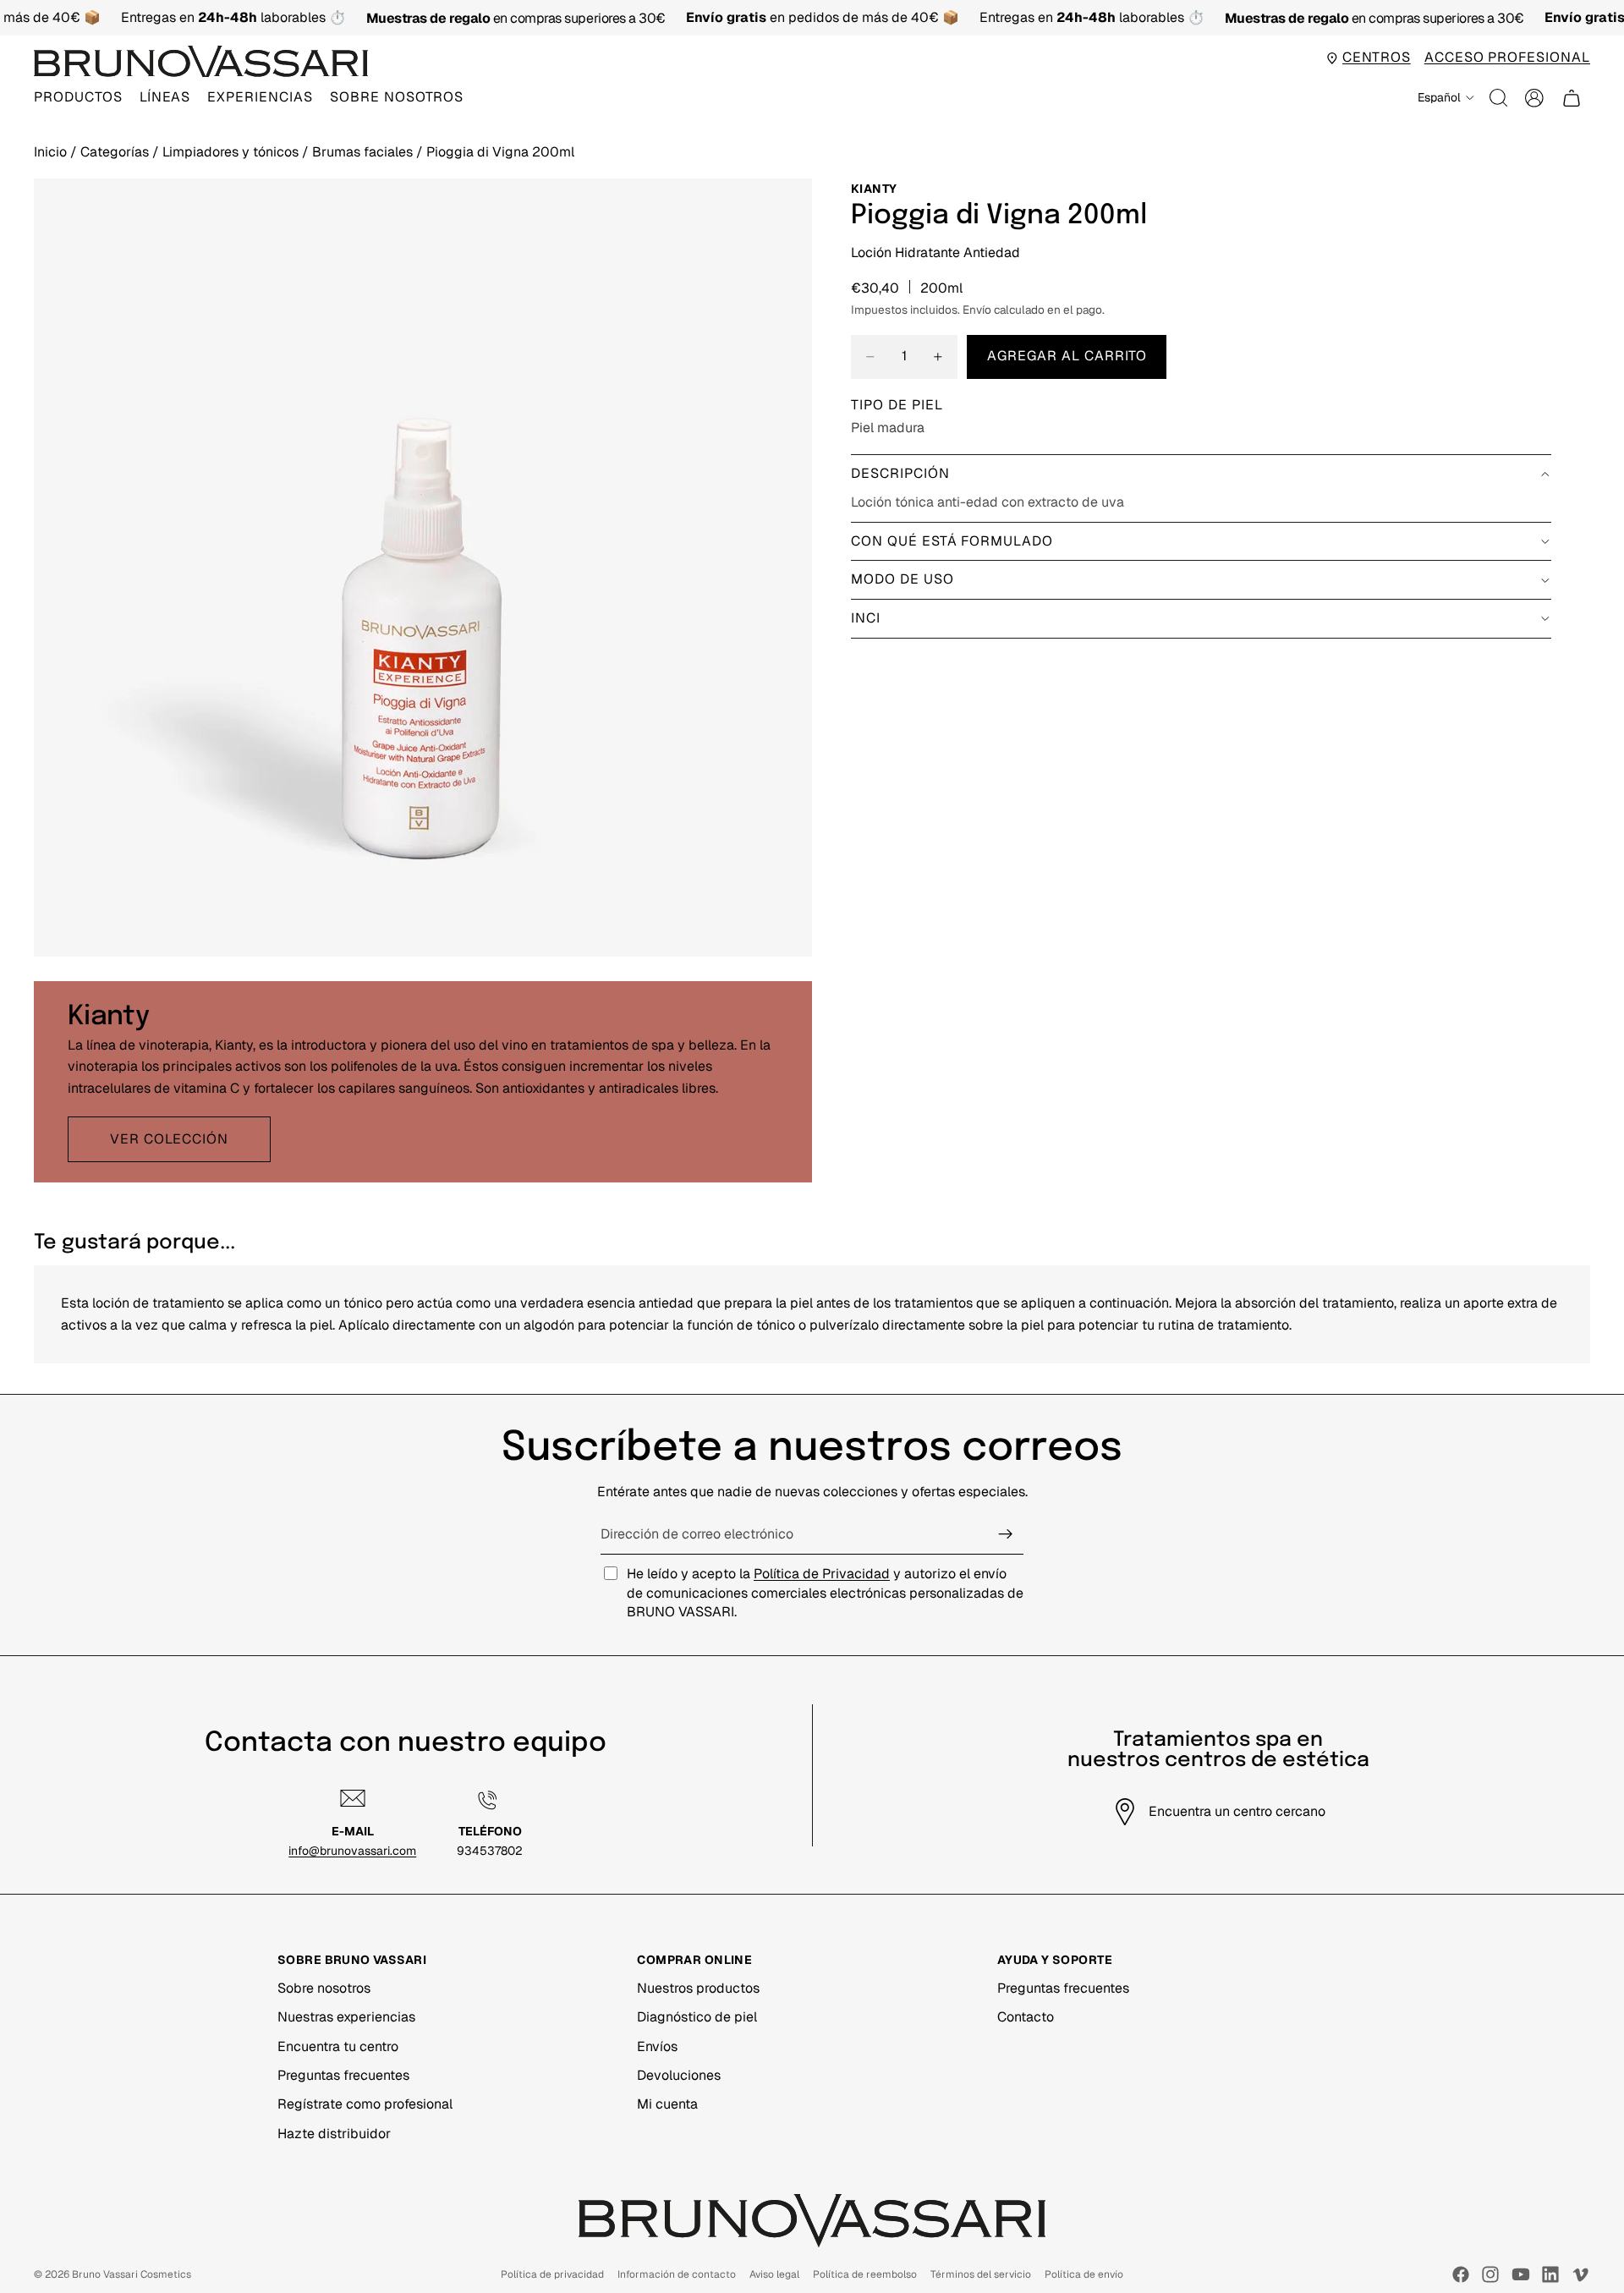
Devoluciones (679, 2075)
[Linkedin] (1550, 2274)
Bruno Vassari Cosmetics (132, 2274)
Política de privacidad (552, 2274)
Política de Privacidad (822, 1574)
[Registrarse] (1006, 1534)
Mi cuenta (667, 2104)
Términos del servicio (981, 2274)
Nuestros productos (698, 1988)
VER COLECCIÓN (169, 1139)
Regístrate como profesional (365, 2104)
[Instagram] (1490, 2274)
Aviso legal (774, 2274)
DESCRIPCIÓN (900, 473)
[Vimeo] (1580, 2274)
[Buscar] (1499, 98)
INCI (866, 618)
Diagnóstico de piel (697, 2017)
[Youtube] (1521, 2274)
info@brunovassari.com (352, 1851)
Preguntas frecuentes (343, 2075)
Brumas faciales (364, 152)
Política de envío (1084, 2274)
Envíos (657, 2046)
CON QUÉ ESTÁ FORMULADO (952, 541)
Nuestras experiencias (346, 2017)
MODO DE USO (903, 579)
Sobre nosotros (324, 1988)
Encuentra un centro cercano (1237, 1811)
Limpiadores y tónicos (232, 152)
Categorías (116, 152)
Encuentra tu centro (338, 2046)
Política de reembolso (865, 2274)
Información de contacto (677, 2274)
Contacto (1026, 2017)
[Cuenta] (1534, 98)
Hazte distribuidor (334, 2134)
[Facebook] (1461, 2274)
